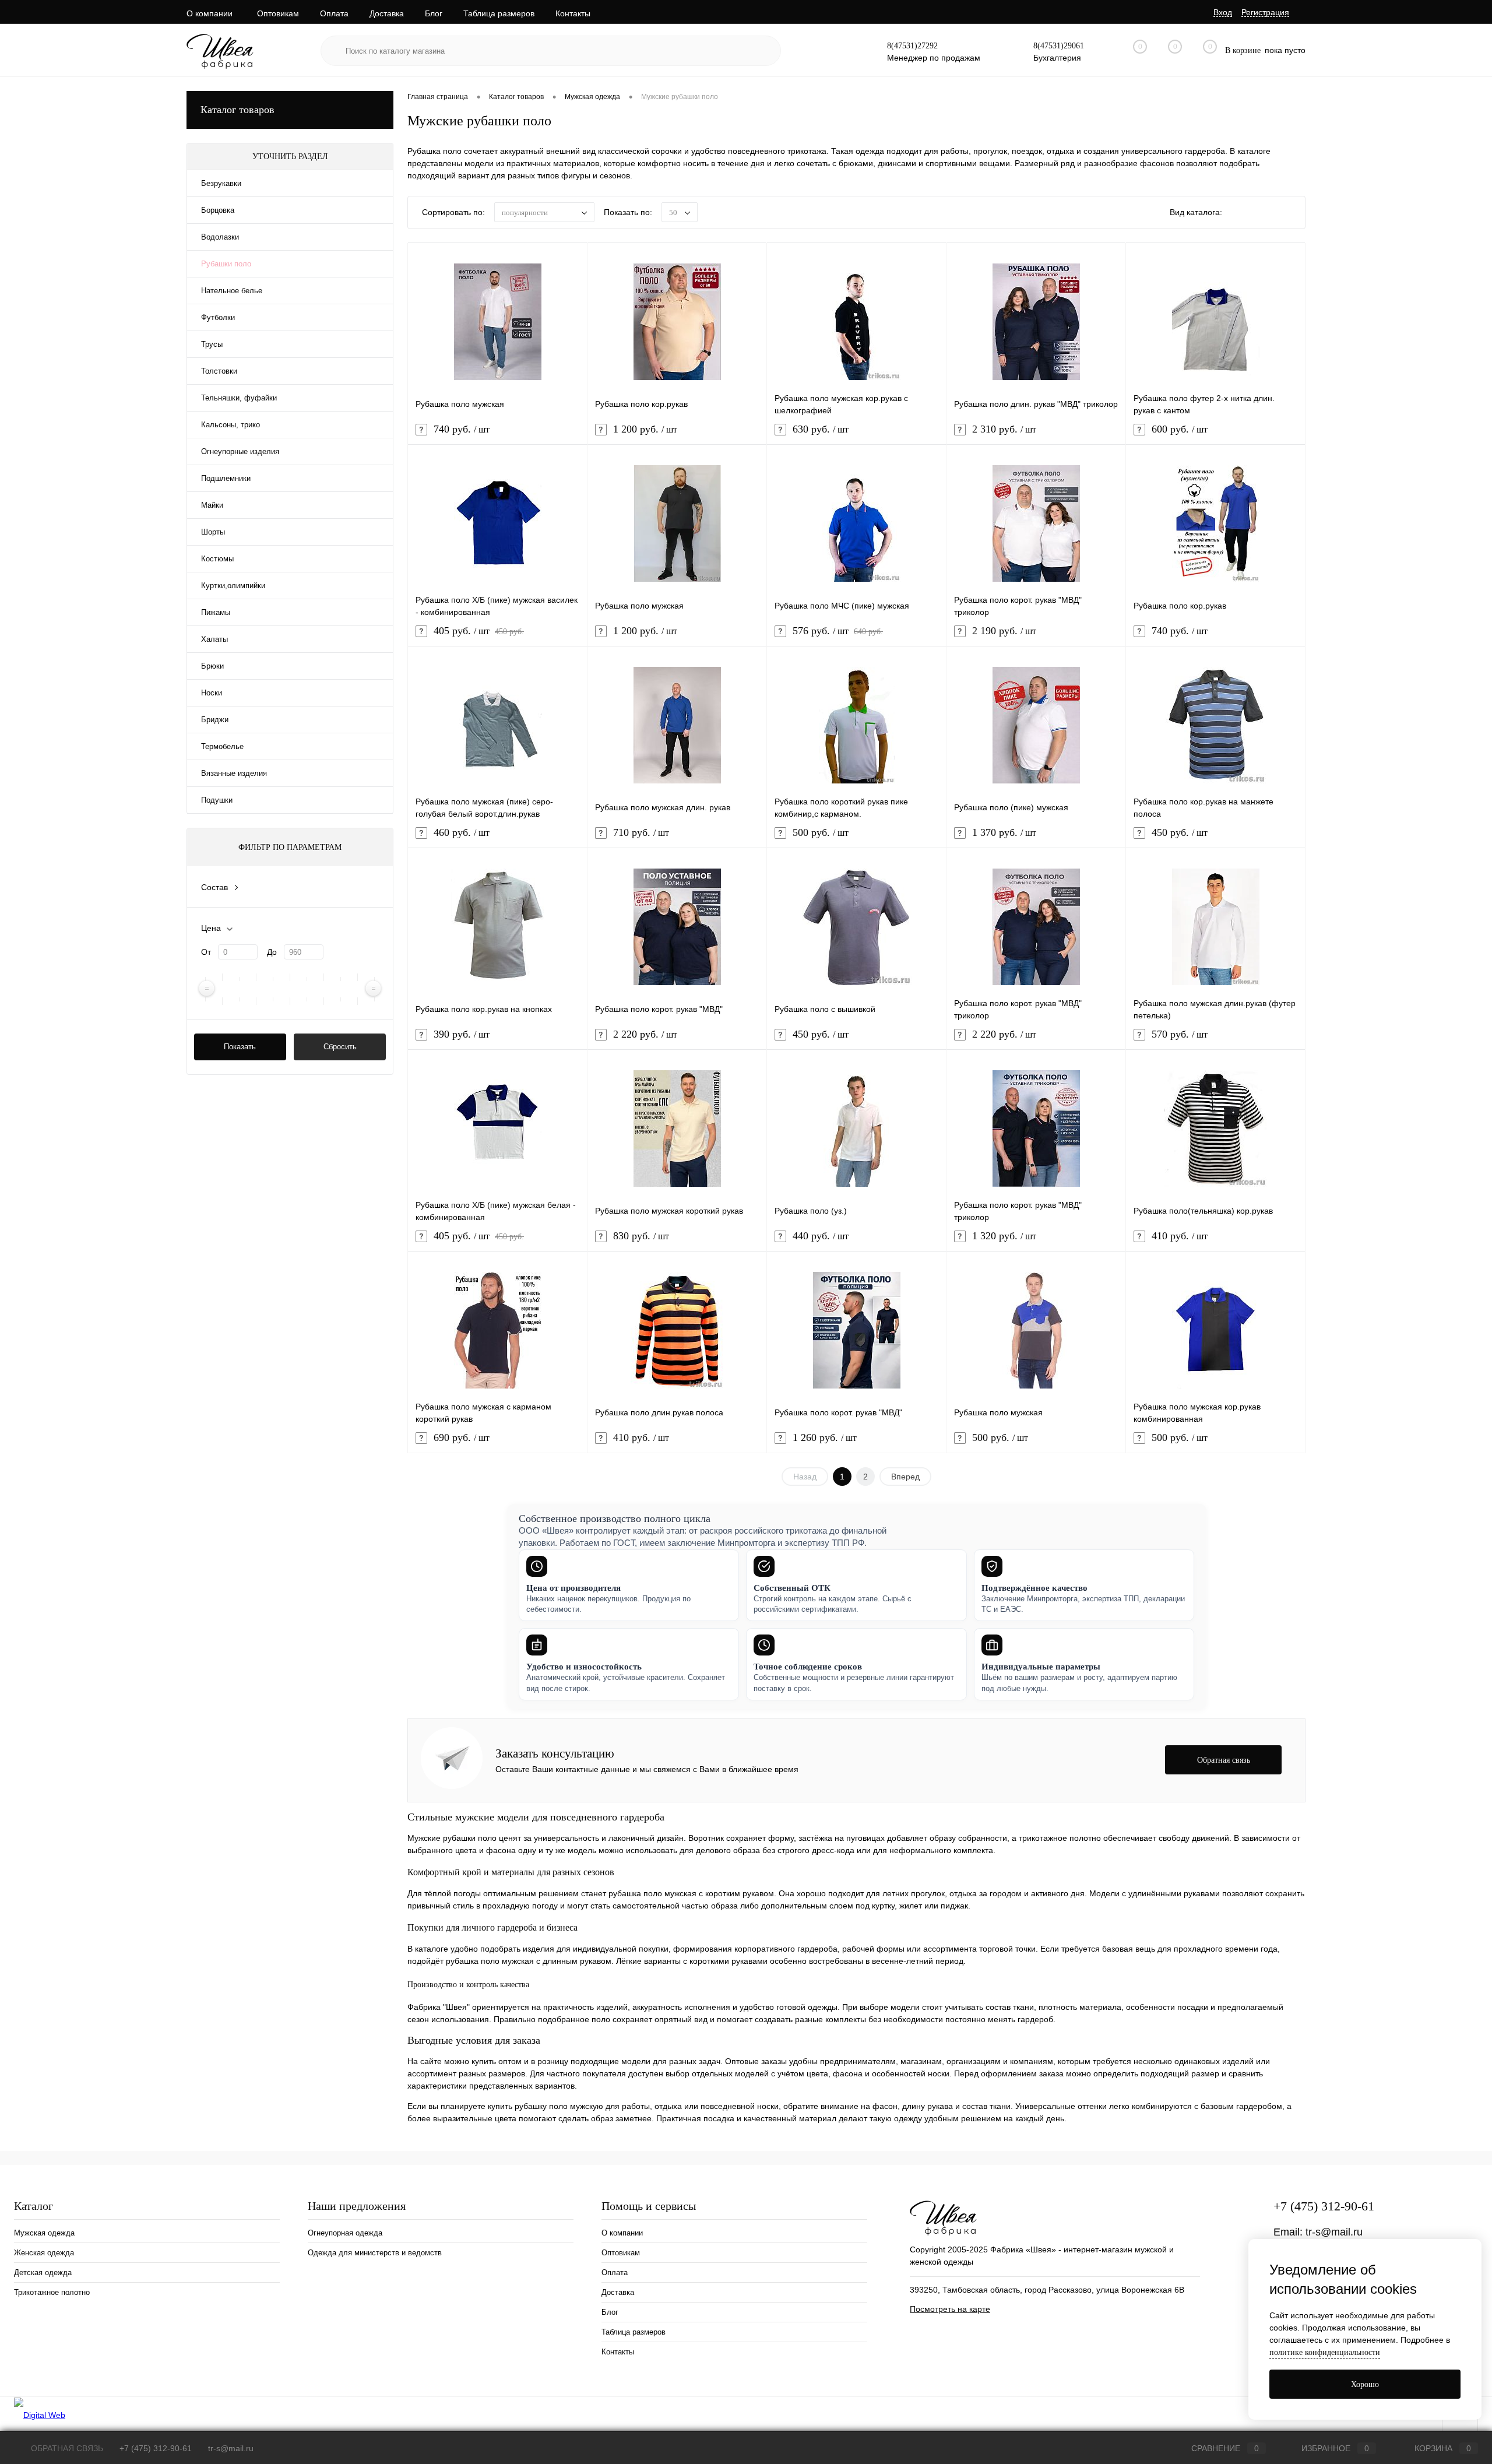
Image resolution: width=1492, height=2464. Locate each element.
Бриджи (215, 720)
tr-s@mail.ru (1334, 2232)
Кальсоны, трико (231, 425)
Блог (434, 13)
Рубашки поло (226, 264)
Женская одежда (44, 2253)
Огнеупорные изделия (240, 451)
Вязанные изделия (234, 773)
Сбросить (340, 1047)
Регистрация (1265, 12)
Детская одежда (43, 2273)
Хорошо (1365, 2384)
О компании (210, 13)
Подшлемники (226, 478)
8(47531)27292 (912, 46)
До (272, 952)
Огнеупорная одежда (345, 2233)
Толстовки (219, 371)
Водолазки (220, 237)
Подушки (217, 800)
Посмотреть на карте (950, 2309)
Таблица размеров (499, 13)
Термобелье (222, 746)
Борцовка (218, 210)
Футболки (218, 317)
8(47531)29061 (1059, 46)
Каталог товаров (237, 110)
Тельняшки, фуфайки (239, 398)
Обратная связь (66, 2448)
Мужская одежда (44, 2233)
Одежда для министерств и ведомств (375, 2253)
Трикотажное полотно (52, 2292)
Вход (1223, 12)
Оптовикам (278, 13)
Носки (212, 693)
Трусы (212, 344)
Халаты (214, 639)
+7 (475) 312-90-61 (1324, 2206)
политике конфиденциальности (1325, 2352)
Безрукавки (221, 183)
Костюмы (217, 559)
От (206, 952)
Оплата (334, 13)
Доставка (387, 13)
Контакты (573, 13)
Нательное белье (232, 291)
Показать (240, 1047)
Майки (212, 505)
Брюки (212, 666)
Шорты (213, 532)
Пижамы (216, 612)
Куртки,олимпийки (233, 586)
